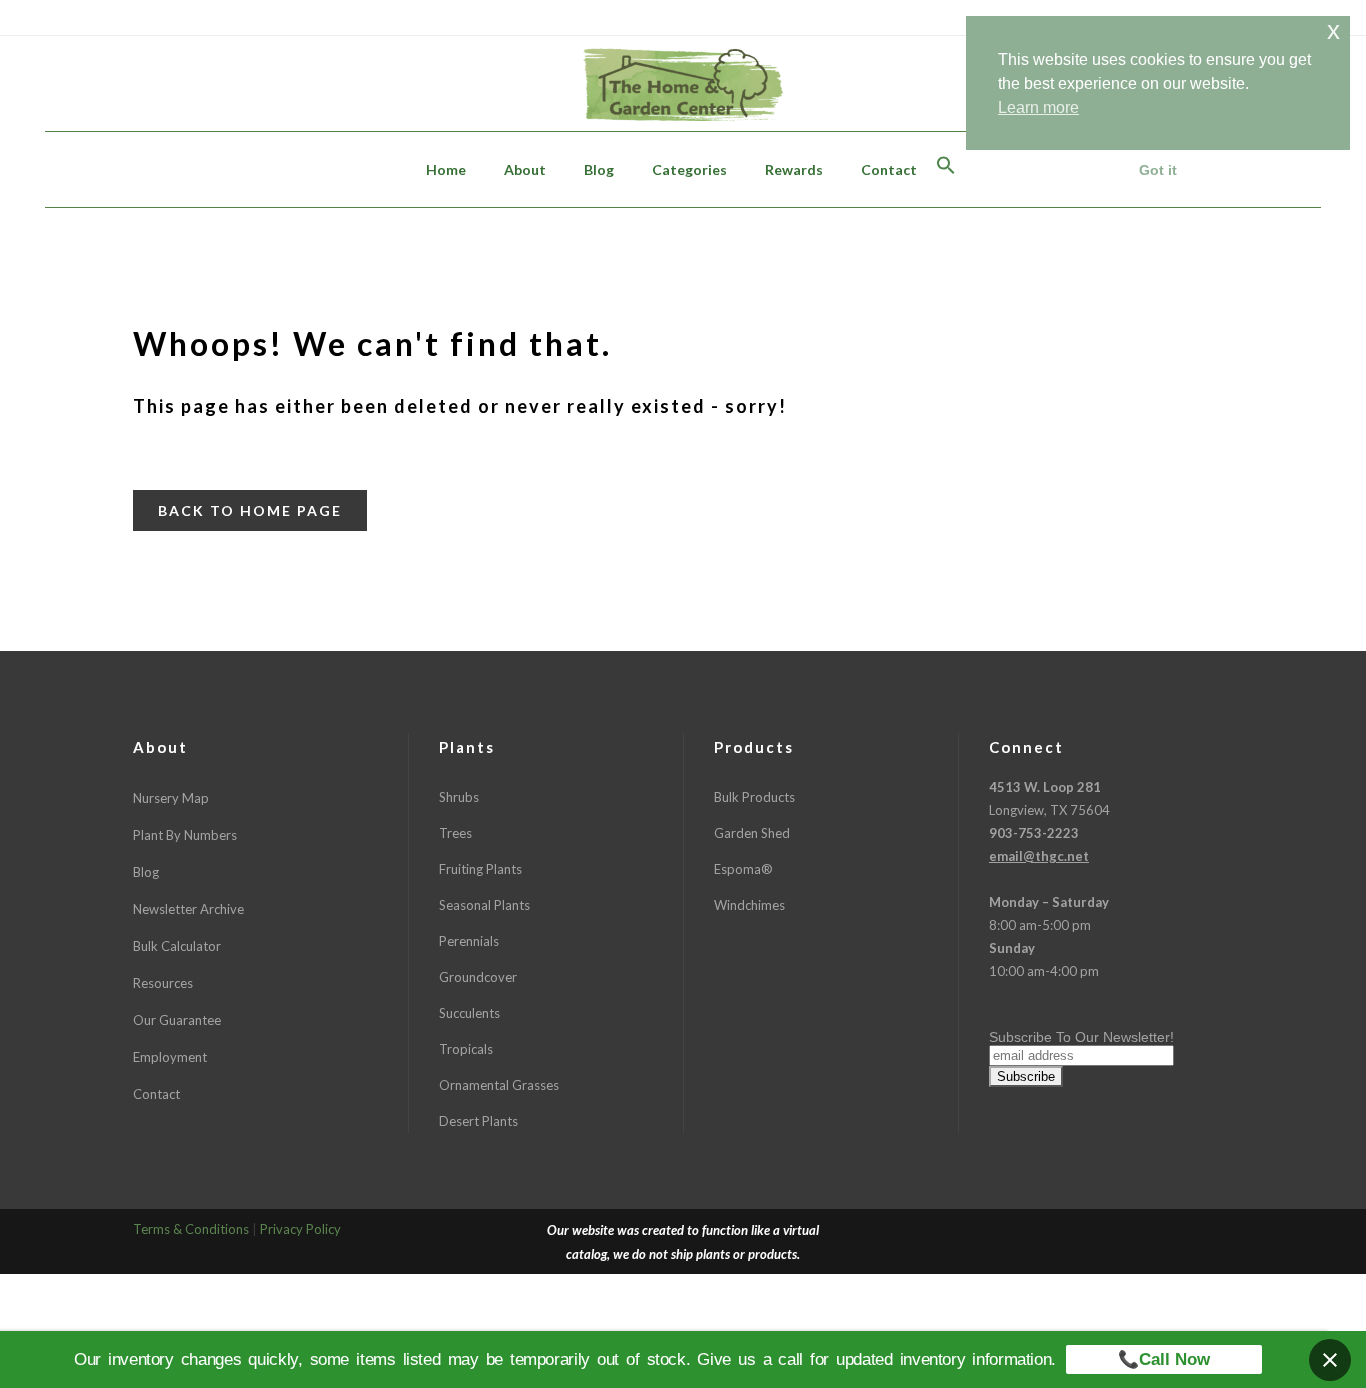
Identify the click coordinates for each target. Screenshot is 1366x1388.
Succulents (469, 1013)
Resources (163, 983)
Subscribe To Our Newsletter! (1081, 1037)
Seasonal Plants (484, 905)
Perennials (469, 941)
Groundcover (478, 977)
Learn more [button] (1038, 107)
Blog (146, 872)
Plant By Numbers (185, 835)
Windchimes (749, 905)
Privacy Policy (300, 1229)
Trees (455, 833)
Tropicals (466, 1049)
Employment (170, 1057)
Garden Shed (752, 833)
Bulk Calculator (177, 946)
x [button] (1333, 30)
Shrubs (459, 797)
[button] (946, 169)
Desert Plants (478, 1121)
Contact (156, 1094)
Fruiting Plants (480, 869)
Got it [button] (1158, 170)
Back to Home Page (250, 510)
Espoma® (743, 869)
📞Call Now (1164, 1359)
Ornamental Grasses (499, 1085)
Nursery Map (171, 798)
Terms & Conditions (191, 1229)
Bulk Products (754, 797)
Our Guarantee (177, 1020)
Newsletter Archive (188, 909)
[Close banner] (1330, 1360)
